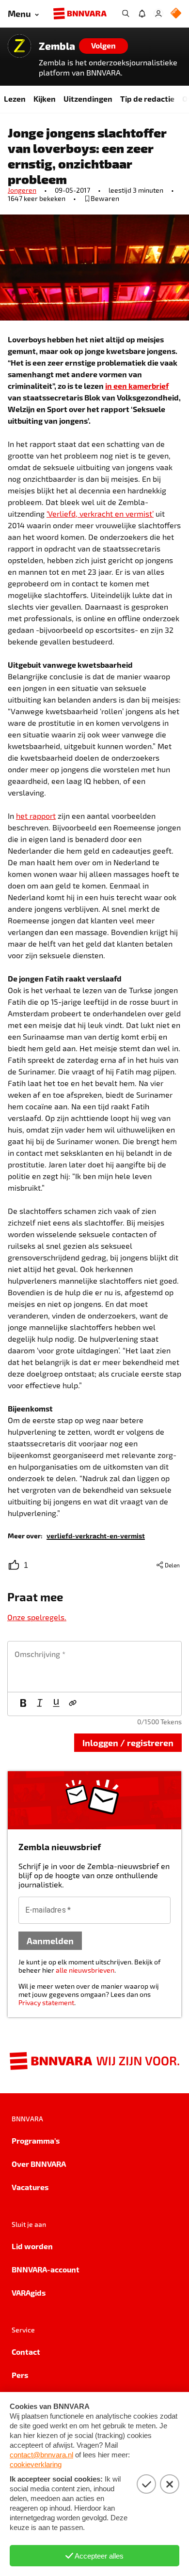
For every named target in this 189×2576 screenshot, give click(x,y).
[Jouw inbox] (142, 14)
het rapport (36, 816)
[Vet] (23, 1704)
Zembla (57, 46)
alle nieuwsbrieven (85, 1970)
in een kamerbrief (137, 386)
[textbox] (94, 1667)
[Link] (73, 1704)
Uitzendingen (88, 99)
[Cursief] (40, 1704)
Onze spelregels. (37, 1617)
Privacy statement (46, 2002)
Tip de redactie (147, 99)
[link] (96, 1535)
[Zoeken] (126, 14)
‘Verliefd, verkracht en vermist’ (100, 514)
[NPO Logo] (176, 14)
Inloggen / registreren (128, 1742)
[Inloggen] (158, 14)
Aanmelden (50, 1940)
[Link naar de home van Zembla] (19, 46)
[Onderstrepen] (56, 1704)
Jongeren (22, 190)
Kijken (45, 99)
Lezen (15, 99)
